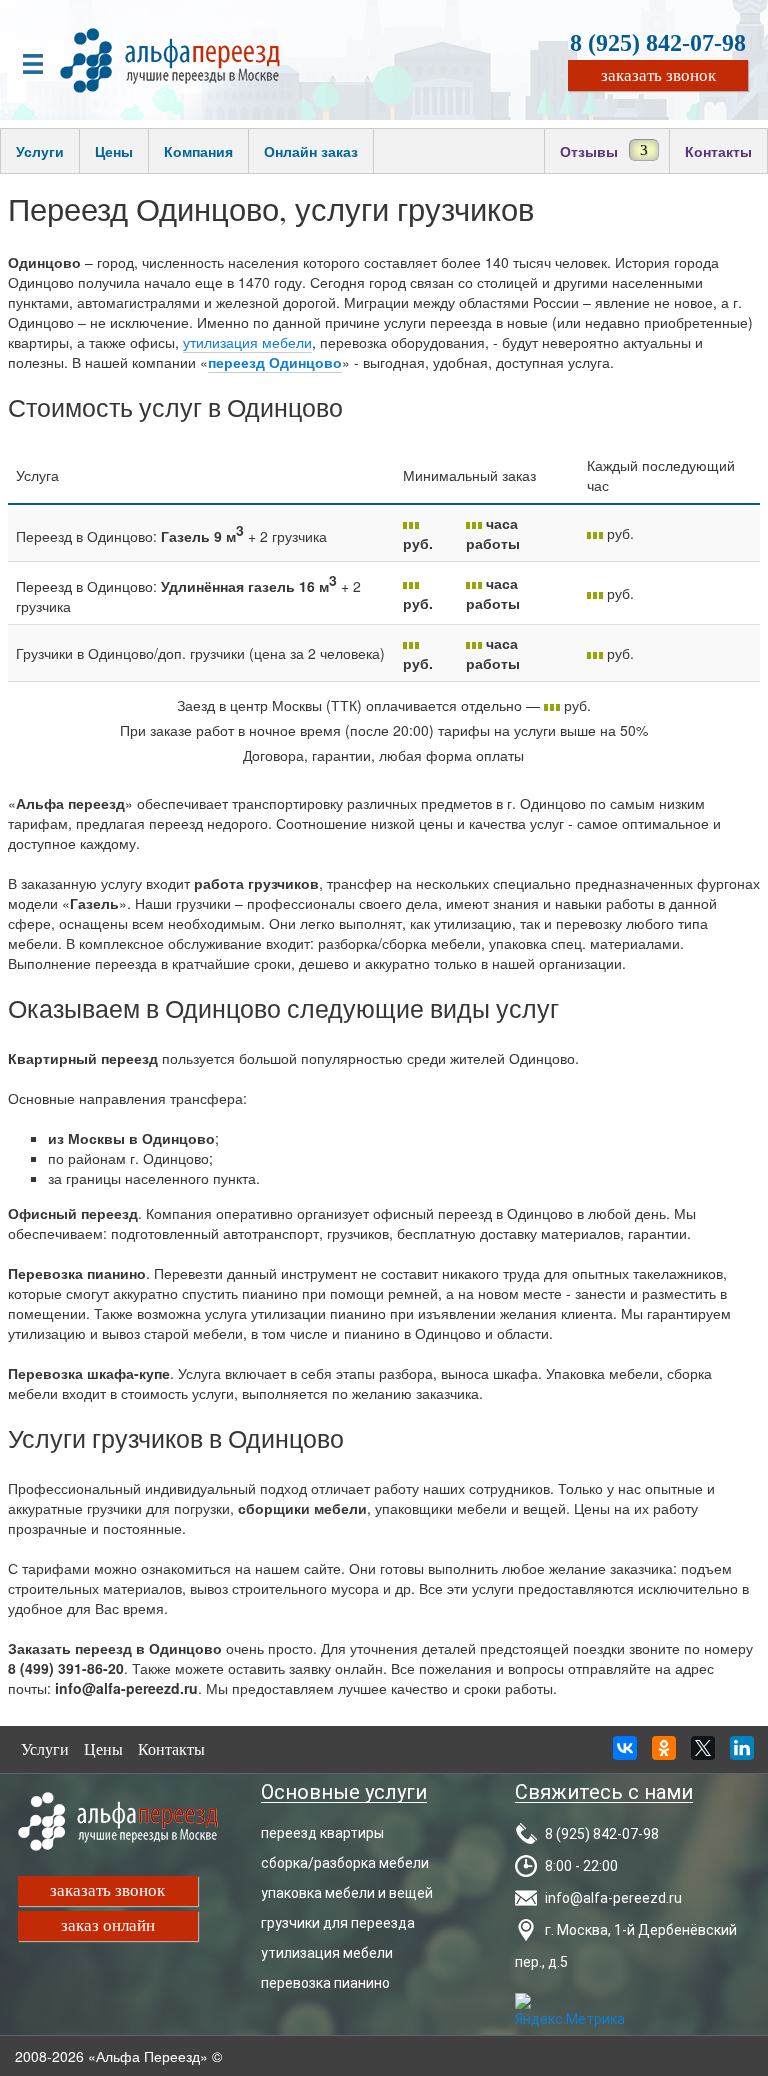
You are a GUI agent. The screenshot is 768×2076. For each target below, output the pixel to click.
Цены (114, 151)
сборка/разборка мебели (345, 1863)
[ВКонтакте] (625, 1753)
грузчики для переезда (338, 1923)
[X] (703, 1753)
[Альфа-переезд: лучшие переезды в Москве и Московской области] (170, 58)
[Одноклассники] (664, 1753)
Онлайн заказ (311, 151)
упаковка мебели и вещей (347, 1893)
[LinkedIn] (742, 1753)
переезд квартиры (322, 1833)
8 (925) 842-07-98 (658, 43)
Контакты (718, 151)
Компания (198, 151)
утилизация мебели (247, 342)
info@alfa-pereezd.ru (613, 1898)
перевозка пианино (325, 1983)
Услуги (40, 151)
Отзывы (589, 151)
